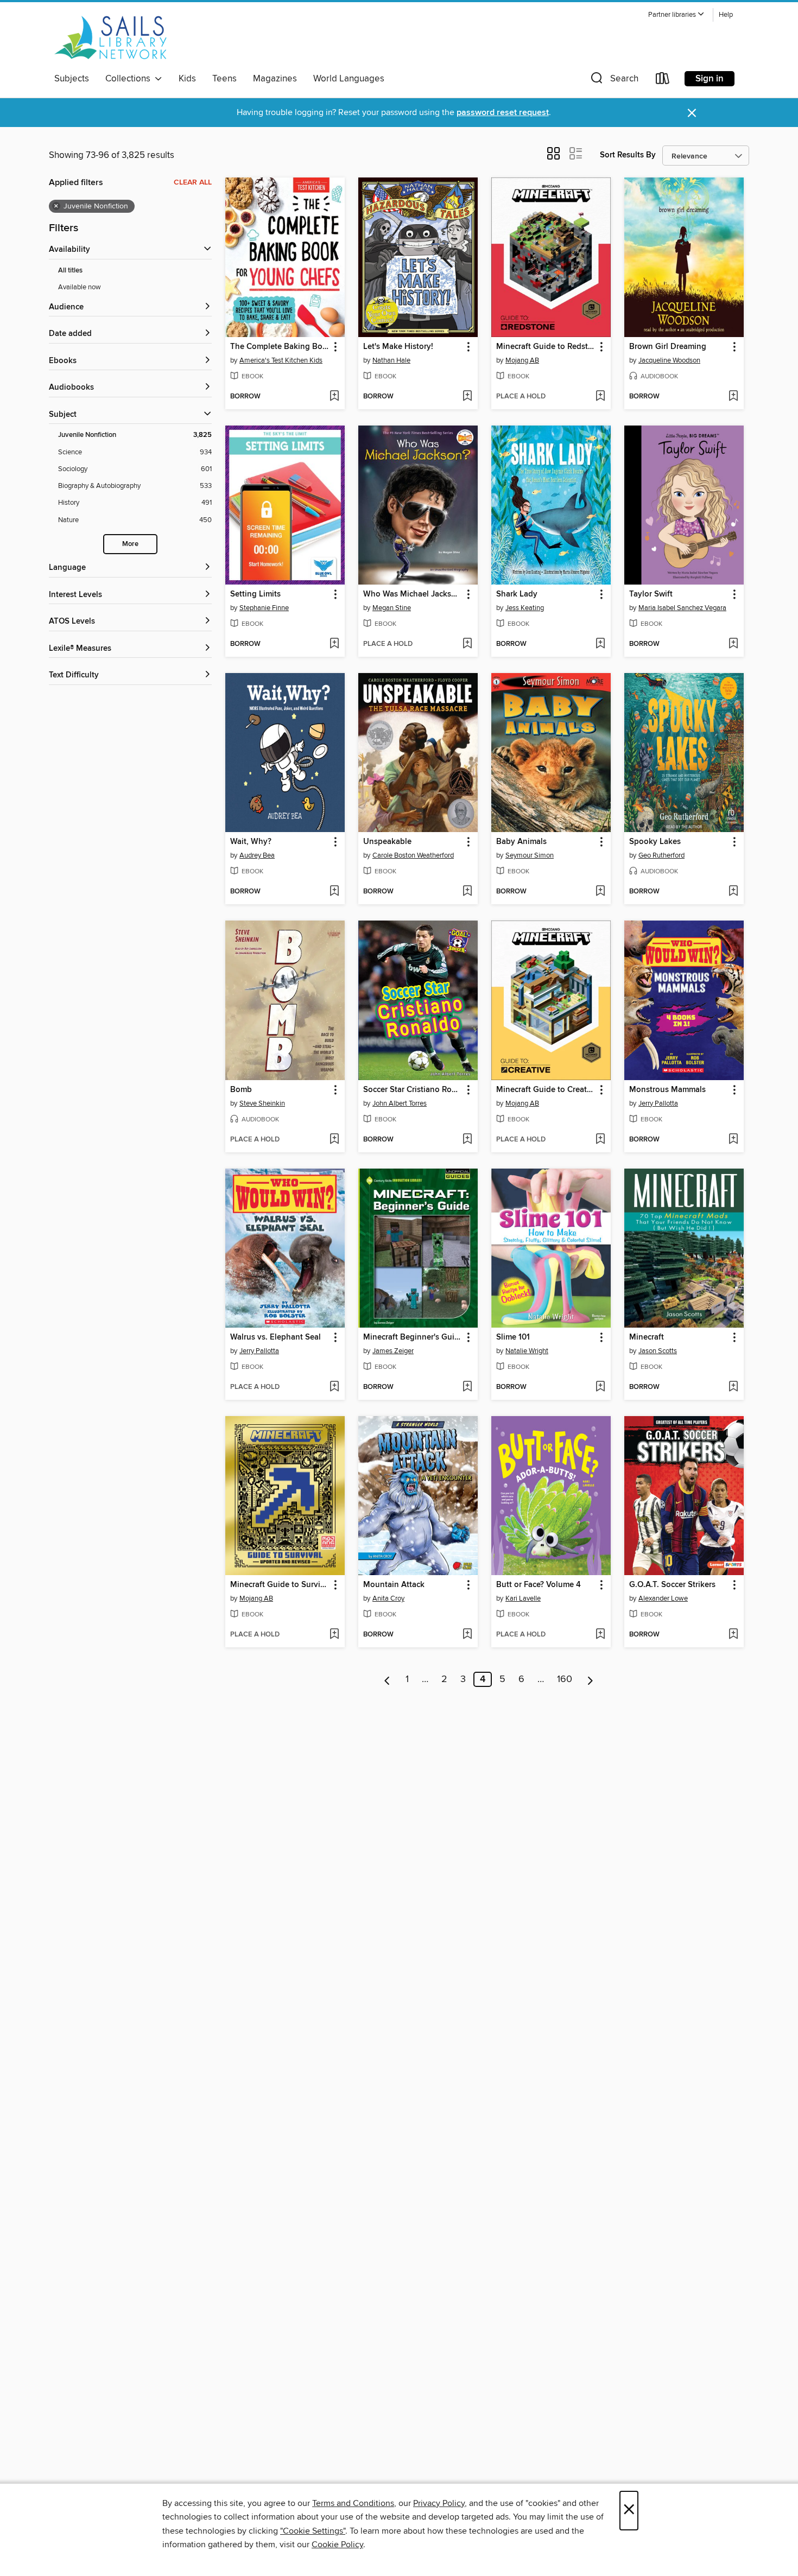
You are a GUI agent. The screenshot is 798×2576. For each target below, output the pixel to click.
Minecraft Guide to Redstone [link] (546, 347)
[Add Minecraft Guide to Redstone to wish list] (600, 397)
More (130, 544)
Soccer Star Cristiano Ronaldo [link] (413, 1090)
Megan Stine (392, 608)
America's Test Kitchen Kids (281, 360)
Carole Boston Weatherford (413, 855)
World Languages (349, 79)
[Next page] (590, 1679)
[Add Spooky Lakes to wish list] (733, 892)
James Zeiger (393, 1351)
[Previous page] (387, 1679)
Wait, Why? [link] (251, 842)
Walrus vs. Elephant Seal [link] (275, 1337)
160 (565, 1679)
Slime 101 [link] (513, 1337)
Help (726, 15)
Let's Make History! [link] (398, 347)
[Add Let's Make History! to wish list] (467, 397)
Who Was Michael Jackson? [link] (413, 594)
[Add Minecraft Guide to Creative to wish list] (600, 1140)
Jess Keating (525, 608)
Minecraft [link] (647, 1337)
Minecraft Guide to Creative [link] (546, 1090)
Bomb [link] (241, 1090)
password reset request (503, 113)
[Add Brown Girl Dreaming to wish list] (733, 397)
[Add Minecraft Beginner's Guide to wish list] (467, 1387)
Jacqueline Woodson (669, 360)
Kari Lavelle (523, 1598)
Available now (80, 287)
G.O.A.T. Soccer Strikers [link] (672, 1585)
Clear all (193, 182)
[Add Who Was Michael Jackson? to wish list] (467, 644)
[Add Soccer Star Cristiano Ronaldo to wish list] (467, 1140)
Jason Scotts (658, 1351)
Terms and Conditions (353, 2503)
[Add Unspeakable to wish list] (467, 892)
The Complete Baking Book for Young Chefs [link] (280, 347)
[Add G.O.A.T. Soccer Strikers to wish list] (733, 1635)
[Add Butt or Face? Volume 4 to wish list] (600, 1635)
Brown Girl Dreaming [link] (668, 347)
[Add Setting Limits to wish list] (334, 644)
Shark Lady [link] (517, 594)
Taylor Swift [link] (651, 594)
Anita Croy (388, 1598)
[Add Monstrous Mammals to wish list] (733, 1140)
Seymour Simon (530, 855)
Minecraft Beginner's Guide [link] (413, 1337)
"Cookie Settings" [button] (313, 2531)
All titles (70, 271)
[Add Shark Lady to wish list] (600, 644)
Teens (224, 79)
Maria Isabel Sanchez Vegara (682, 608)
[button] (676, 15)
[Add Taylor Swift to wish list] (733, 644)
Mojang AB (522, 360)
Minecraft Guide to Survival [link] (280, 1585)
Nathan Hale (391, 360)
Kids (187, 79)
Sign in (710, 79)
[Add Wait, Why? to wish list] (334, 892)
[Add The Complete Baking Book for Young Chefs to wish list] (334, 397)
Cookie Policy (337, 2545)
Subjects (72, 79)
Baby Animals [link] (521, 842)
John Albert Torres (400, 1103)
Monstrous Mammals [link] (667, 1090)
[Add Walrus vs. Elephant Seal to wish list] (334, 1387)
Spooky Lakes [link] (655, 842)
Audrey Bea (257, 855)
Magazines (275, 79)
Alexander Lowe (663, 1598)
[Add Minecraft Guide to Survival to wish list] (334, 1635)
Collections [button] (130, 79)
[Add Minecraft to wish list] (733, 1387)
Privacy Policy (439, 2503)
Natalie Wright (527, 1351)
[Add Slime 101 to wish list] (600, 1387)
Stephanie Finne (264, 608)
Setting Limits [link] (255, 594)
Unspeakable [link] (387, 842)
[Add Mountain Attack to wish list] (467, 1635)
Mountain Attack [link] (394, 1585)
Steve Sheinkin (262, 1103)
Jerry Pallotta (658, 1103)
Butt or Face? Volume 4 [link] (539, 1585)
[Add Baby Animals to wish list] (600, 892)
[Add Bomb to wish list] (334, 1140)
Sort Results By (628, 155)
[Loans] (663, 81)
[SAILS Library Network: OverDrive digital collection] (111, 37)
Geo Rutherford (661, 855)
